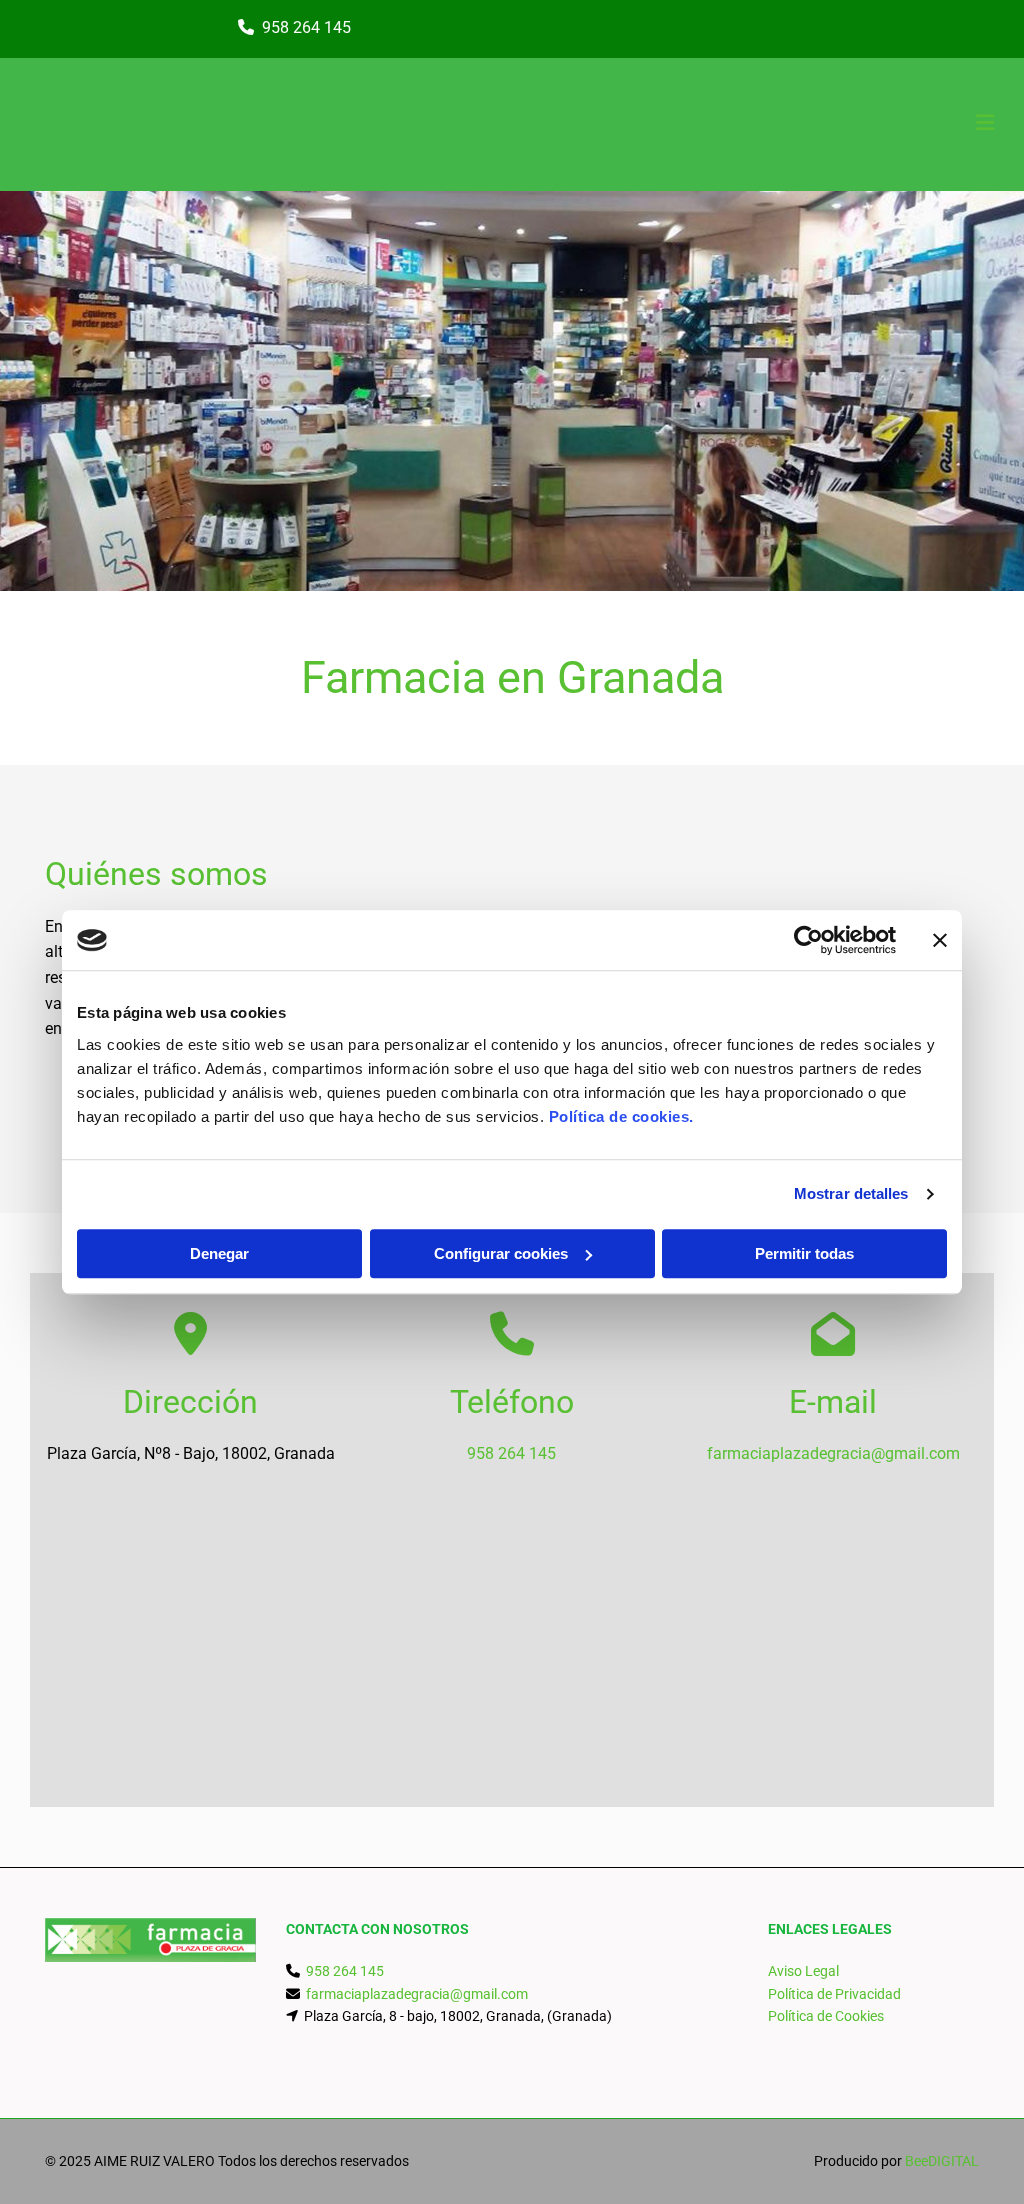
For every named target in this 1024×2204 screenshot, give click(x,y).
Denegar (219, 1253)
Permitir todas (804, 1253)
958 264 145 (306, 27)
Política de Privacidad (834, 1994)
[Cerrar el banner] (940, 940)
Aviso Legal (803, 1971)
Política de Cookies (826, 2016)
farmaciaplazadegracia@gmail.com (833, 1453)
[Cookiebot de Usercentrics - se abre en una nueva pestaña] (808, 940)
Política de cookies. (621, 1116)
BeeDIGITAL (942, 2161)
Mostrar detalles (851, 1193)
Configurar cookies (501, 1253)
